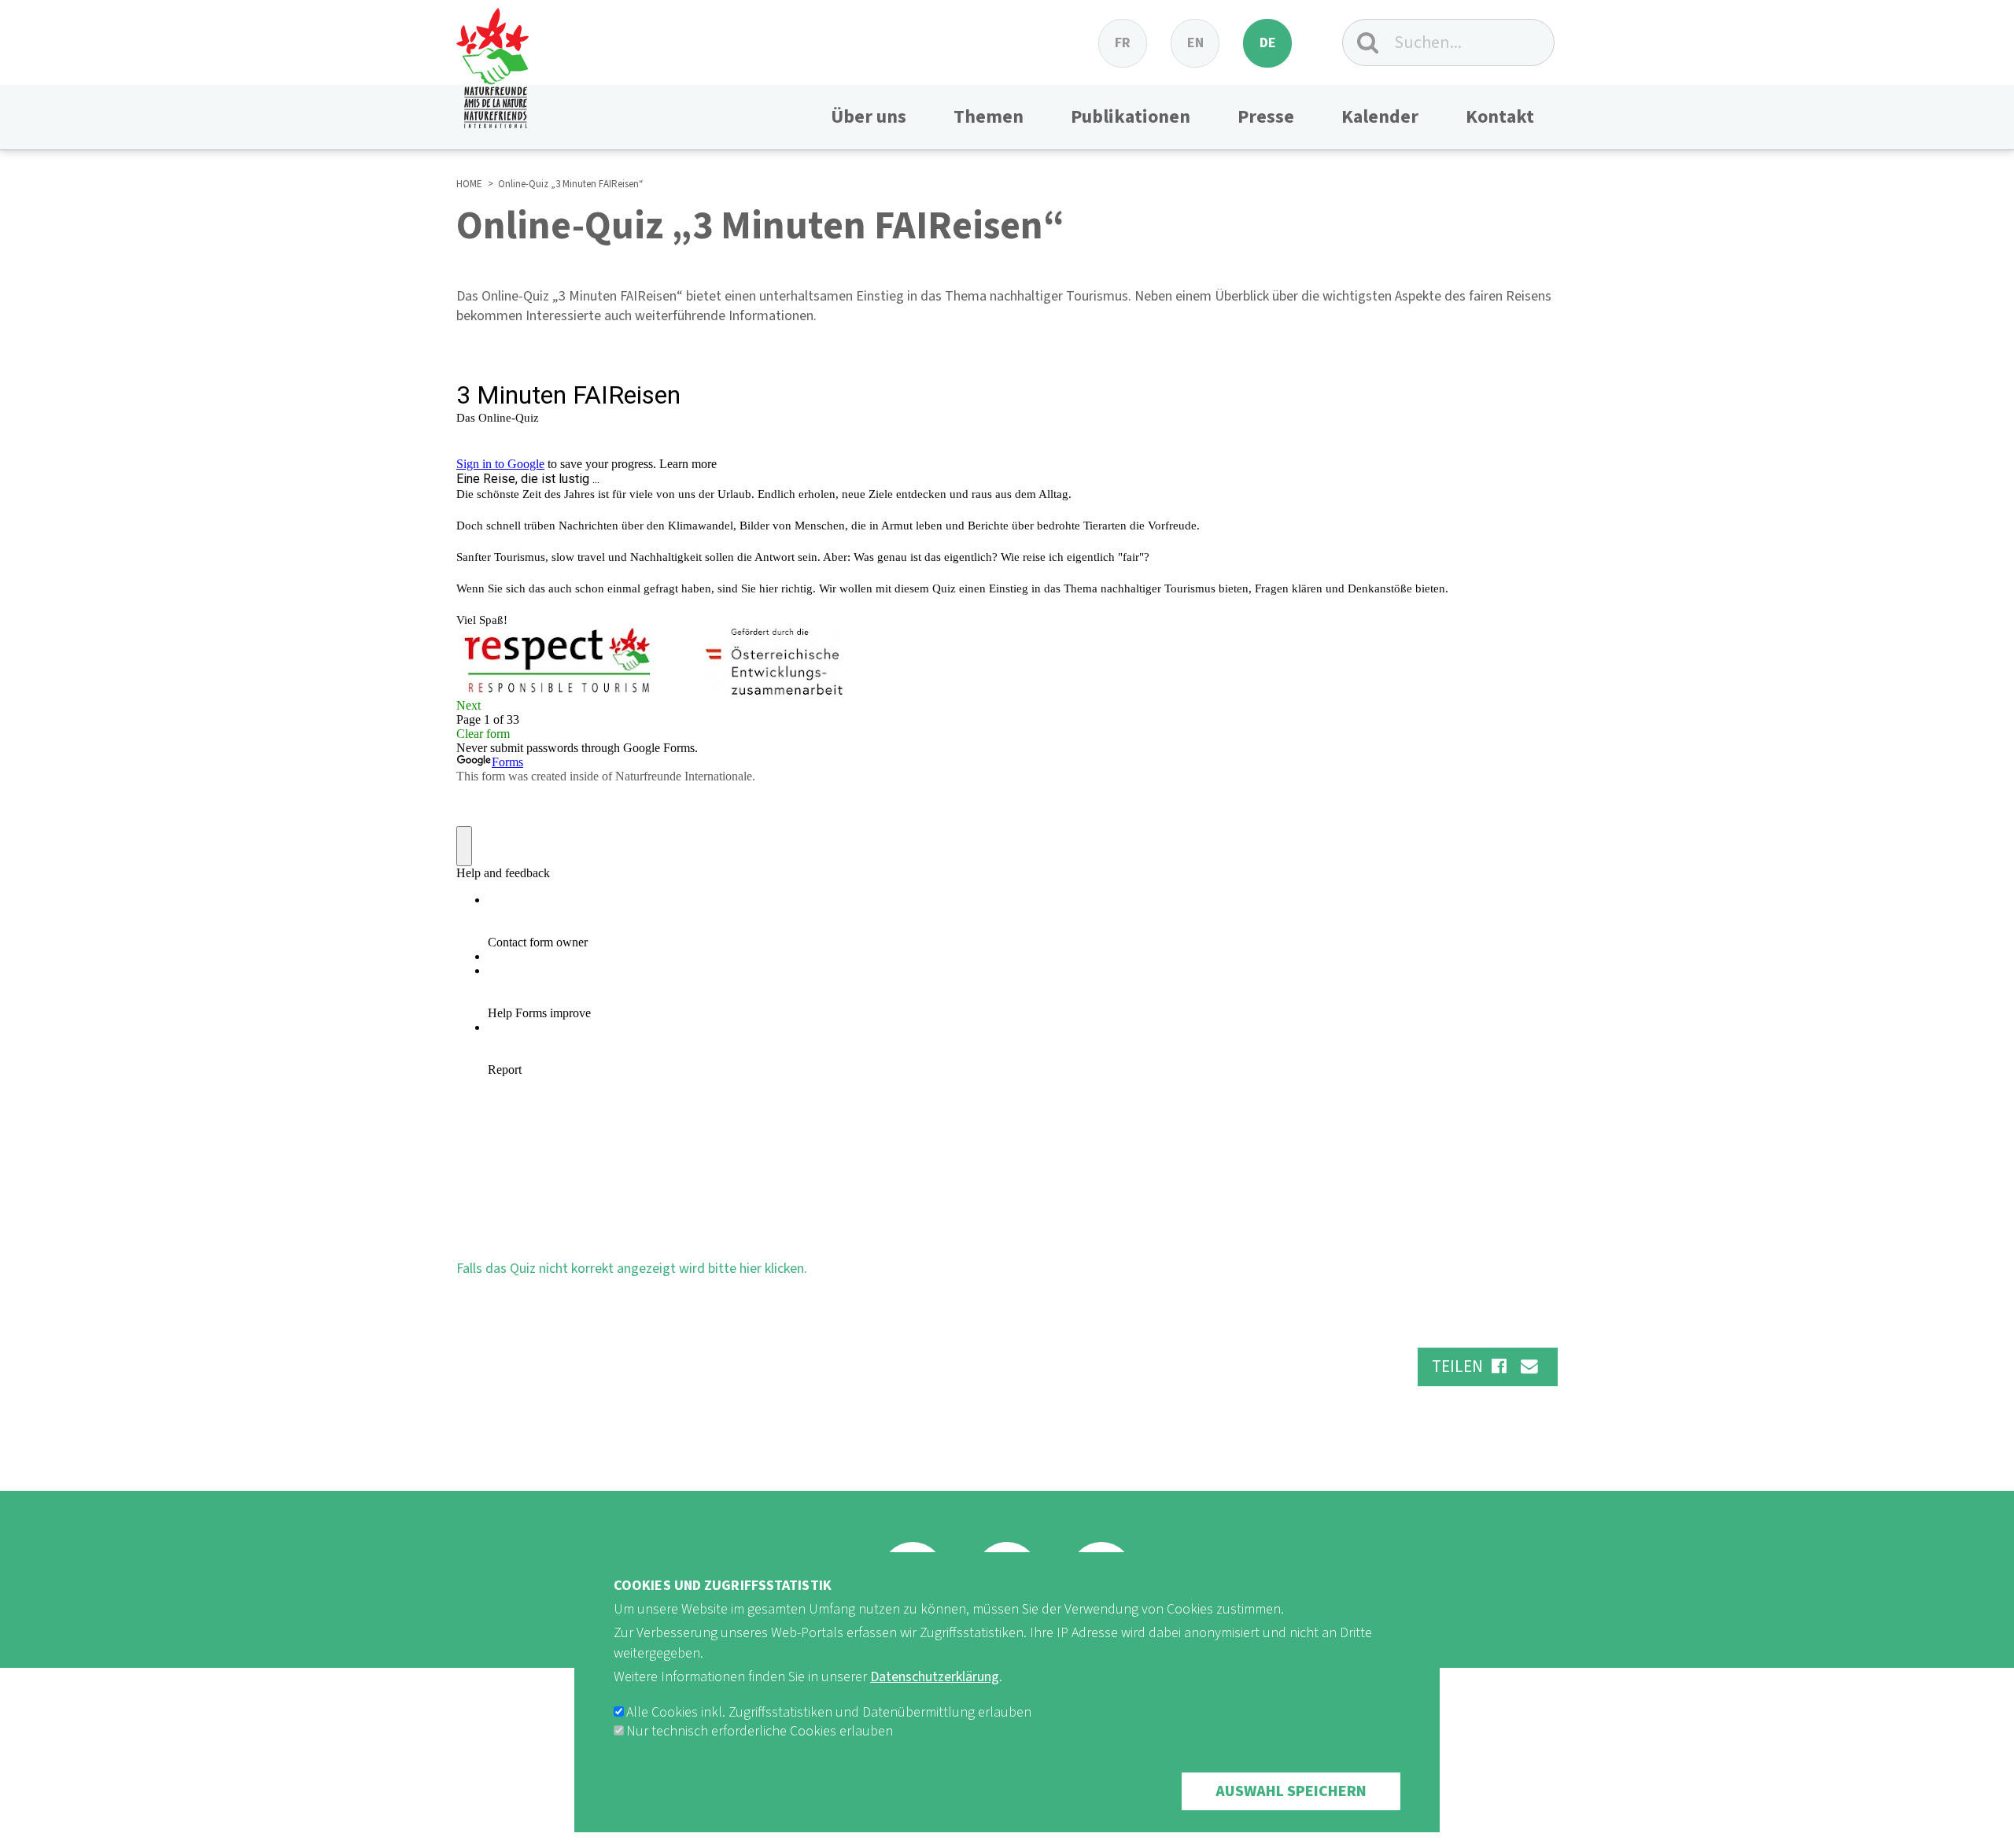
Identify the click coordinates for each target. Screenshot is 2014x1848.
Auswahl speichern (1291, 1791)
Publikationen (1131, 117)
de (1268, 43)
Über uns (869, 117)
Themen (989, 117)
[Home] (492, 64)
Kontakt (1500, 117)
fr (1123, 43)
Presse (1266, 117)
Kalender (1380, 117)
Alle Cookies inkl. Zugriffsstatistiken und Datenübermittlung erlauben (829, 1712)
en (1195, 43)
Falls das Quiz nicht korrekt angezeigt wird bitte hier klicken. (632, 1269)
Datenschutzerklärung (935, 1677)
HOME (469, 184)
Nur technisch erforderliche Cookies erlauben (760, 1731)
